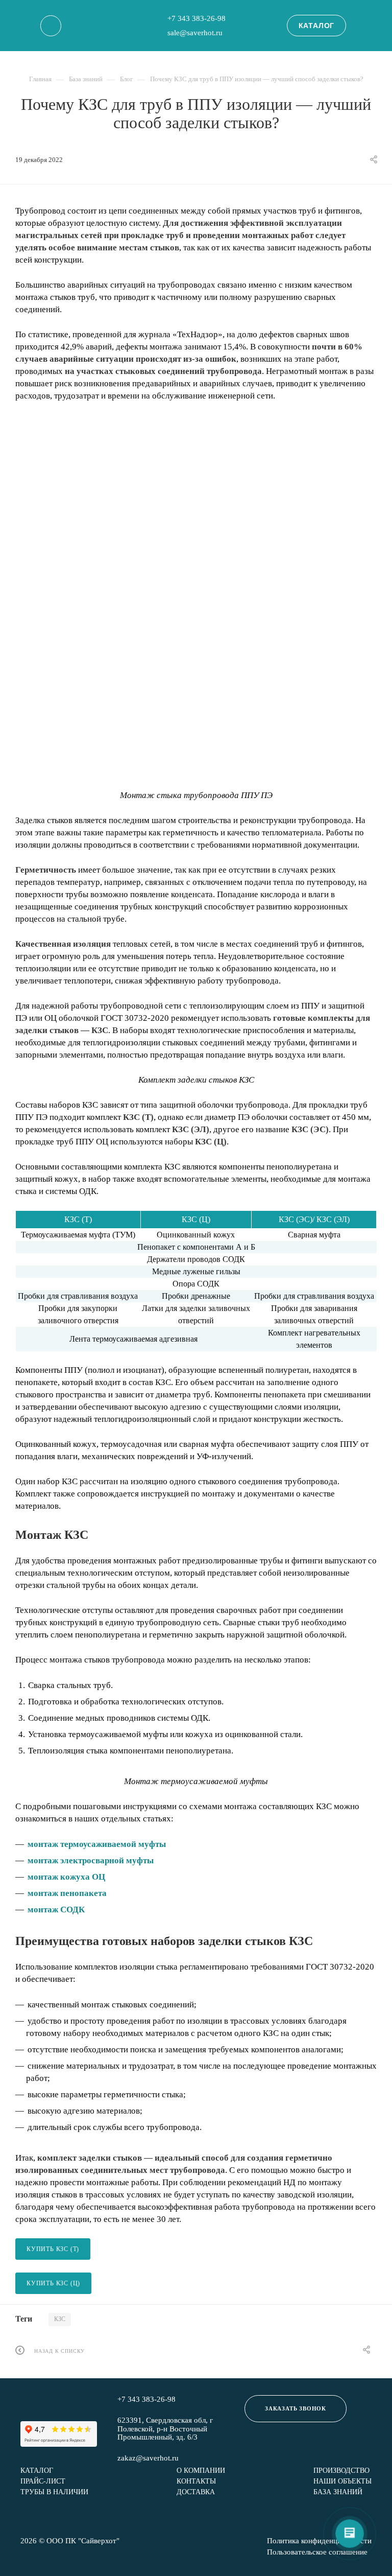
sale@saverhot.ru (195, 33)
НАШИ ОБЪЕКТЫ (342, 2481)
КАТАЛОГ (317, 26)
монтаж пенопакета (67, 1893)
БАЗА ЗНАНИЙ (338, 2492)
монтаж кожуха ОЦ (66, 1877)
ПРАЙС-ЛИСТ (43, 2481)
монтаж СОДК (56, 1910)
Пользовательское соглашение (317, 2552)
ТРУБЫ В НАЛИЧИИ (54, 2492)
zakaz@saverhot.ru (148, 2458)
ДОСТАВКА (196, 2492)
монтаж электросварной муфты (91, 1860)
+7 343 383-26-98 (197, 18)
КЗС (60, 2319)
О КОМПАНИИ (201, 2470)
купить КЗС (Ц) (53, 2283)
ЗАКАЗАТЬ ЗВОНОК (296, 2408)
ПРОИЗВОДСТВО (341, 2470)
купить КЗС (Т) (53, 2249)
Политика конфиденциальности (319, 2541)
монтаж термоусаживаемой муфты (97, 1844)
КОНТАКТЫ (196, 2481)
